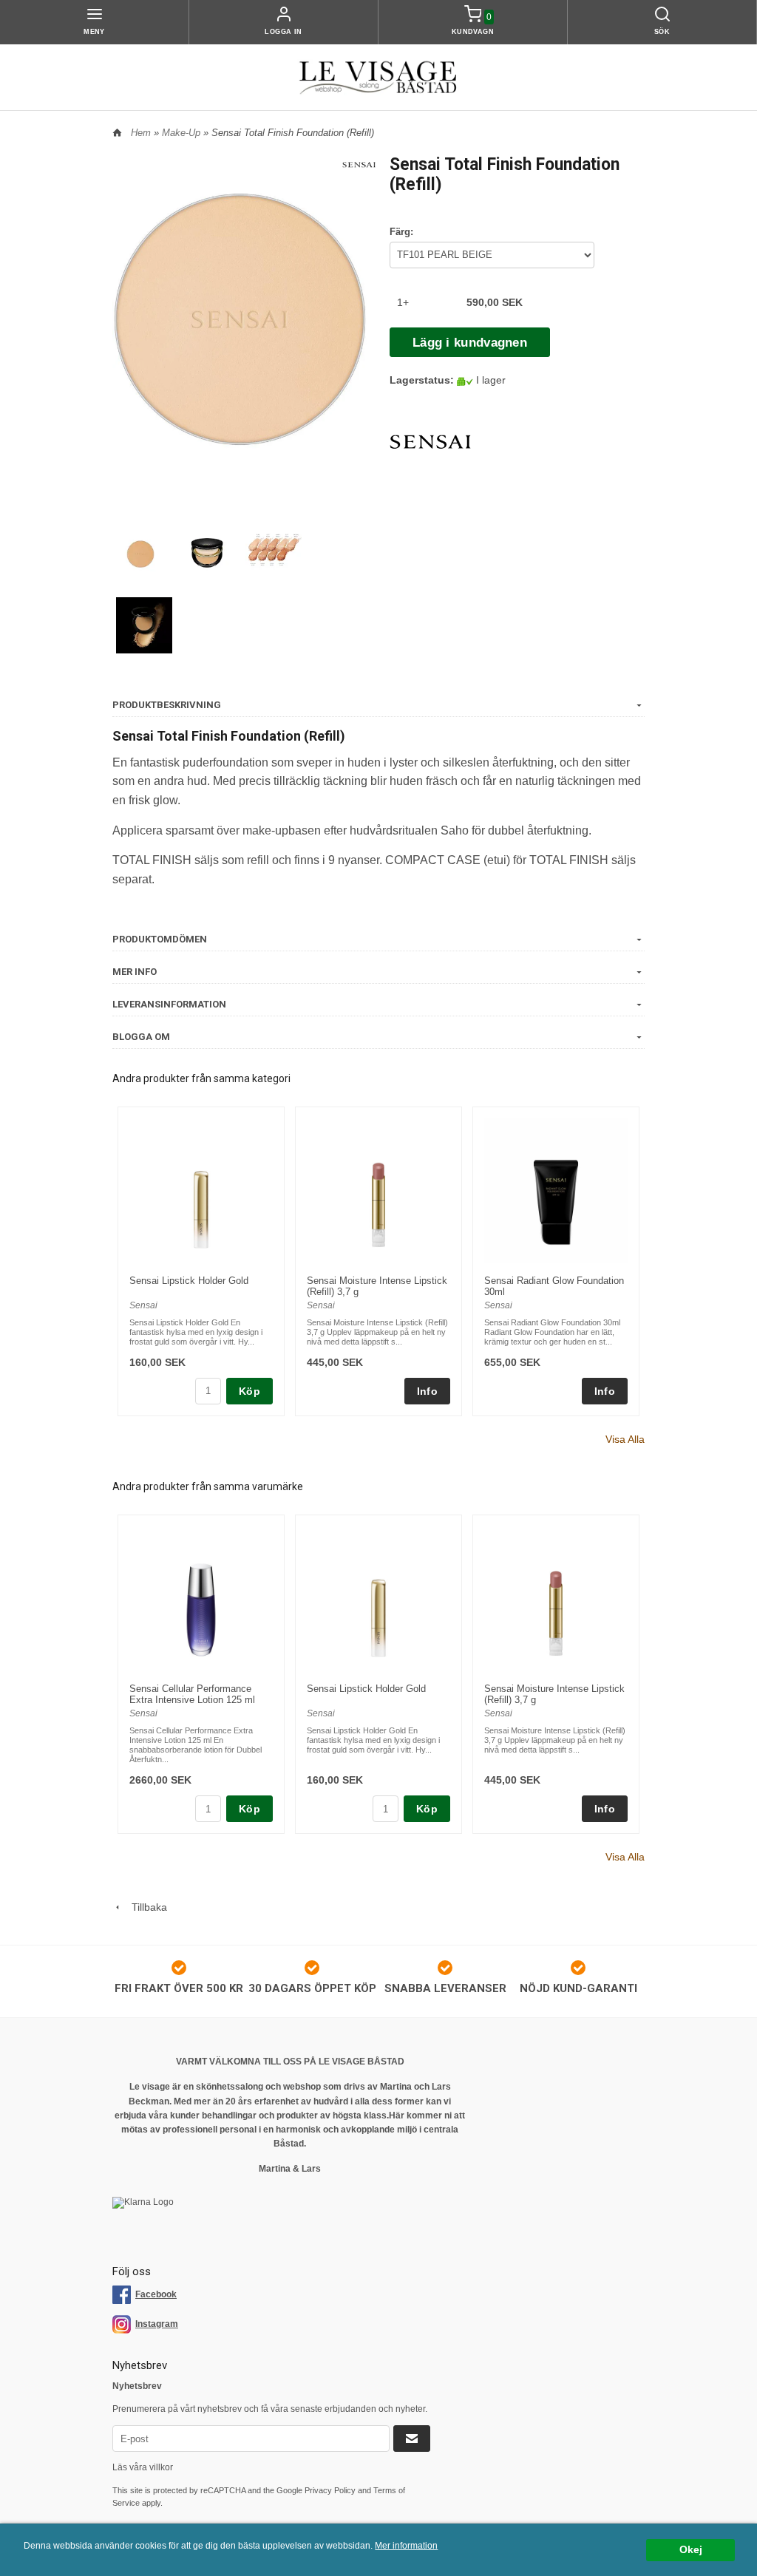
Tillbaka (145, 1907)
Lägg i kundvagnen (470, 343)
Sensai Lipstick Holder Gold (189, 1281)
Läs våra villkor (143, 2467)
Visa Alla (625, 1439)
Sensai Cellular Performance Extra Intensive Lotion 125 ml (192, 1694)
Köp (249, 1391)
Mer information (406, 2546)
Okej (691, 2550)
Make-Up (183, 133)
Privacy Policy (330, 2490)
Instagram (157, 2324)
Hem (141, 133)
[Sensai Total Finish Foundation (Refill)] (359, 163)
